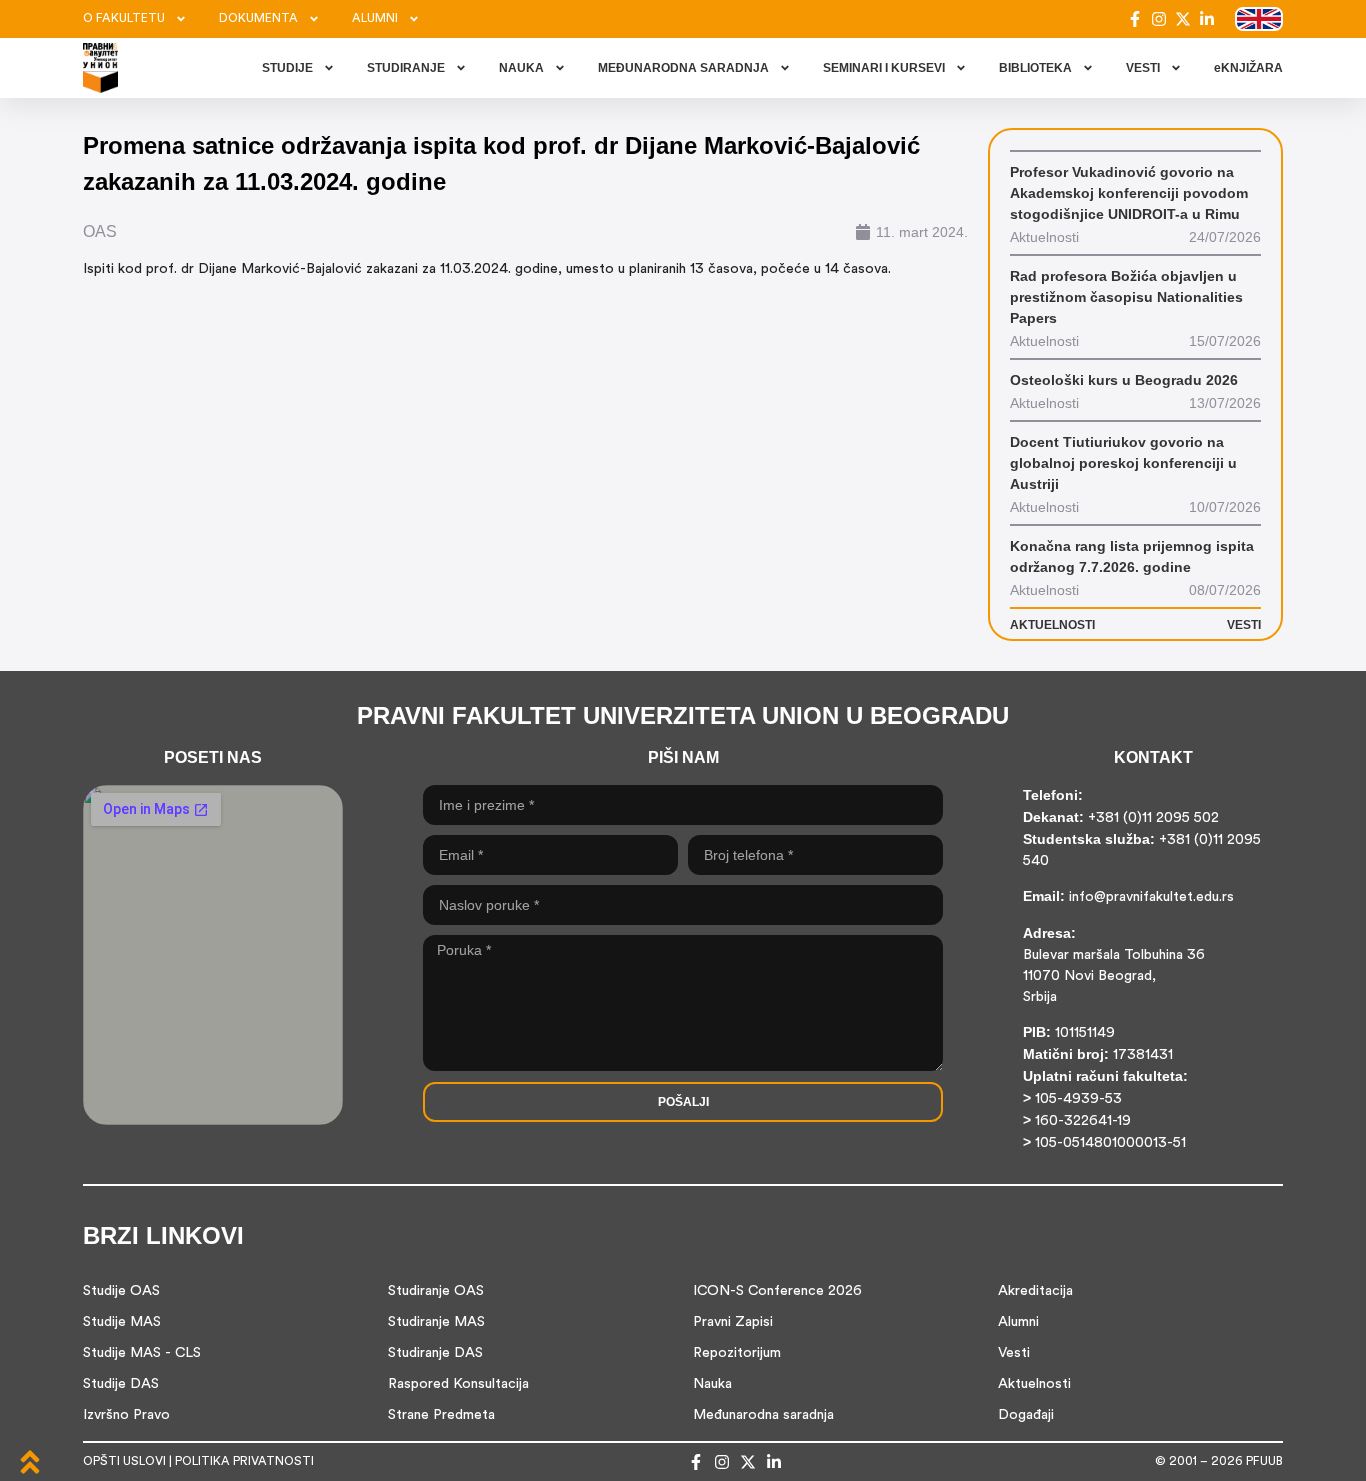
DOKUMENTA (258, 19)
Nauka (712, 1384)
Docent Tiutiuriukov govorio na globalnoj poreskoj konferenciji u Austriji (1123, 463)
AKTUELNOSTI (1052, 625)
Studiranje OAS (436, 1291)
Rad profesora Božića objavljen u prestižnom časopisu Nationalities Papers (1126, 297)
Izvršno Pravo (126, 1415)
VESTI (1143, 68)
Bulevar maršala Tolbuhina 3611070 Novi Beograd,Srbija (1114, 976)
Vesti (1014, 1353)
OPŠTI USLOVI (124, 1462)
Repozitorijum (737, 1353)
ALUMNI (375, 19)
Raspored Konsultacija (458, 1384)
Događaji (1026, 1415)
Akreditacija (1035, 1291)
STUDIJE (287, 68)
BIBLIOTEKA (1035, 68)
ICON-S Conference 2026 (777, 1291)
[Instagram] (1159, 19)
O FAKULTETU (124, 19)
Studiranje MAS (436, 1322)
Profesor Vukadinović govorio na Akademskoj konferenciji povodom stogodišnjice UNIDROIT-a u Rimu (1129, 193)
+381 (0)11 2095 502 (1151, 818)
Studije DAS (121, 1384)
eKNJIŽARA (1248, 68)
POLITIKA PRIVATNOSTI (244, 1462)
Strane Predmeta (441, 1415)
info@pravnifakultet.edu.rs (1151, 897)
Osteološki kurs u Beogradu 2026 (1124, 380)
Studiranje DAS (435, 1353)
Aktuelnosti (1034, 1384)
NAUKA (521, 68)
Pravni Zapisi (733, 1322)
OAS (100, 231)
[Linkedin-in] (1207, 19)
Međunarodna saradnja (763, 1415)
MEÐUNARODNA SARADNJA (683, 68)
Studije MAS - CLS (142, 1353)
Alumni (1018, 1322)
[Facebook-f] (1135, 19)
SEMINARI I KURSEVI (884, 68)
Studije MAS (122, 1322)
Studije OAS (121, 1291)
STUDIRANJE (406, 68)
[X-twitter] (1183, 19)
